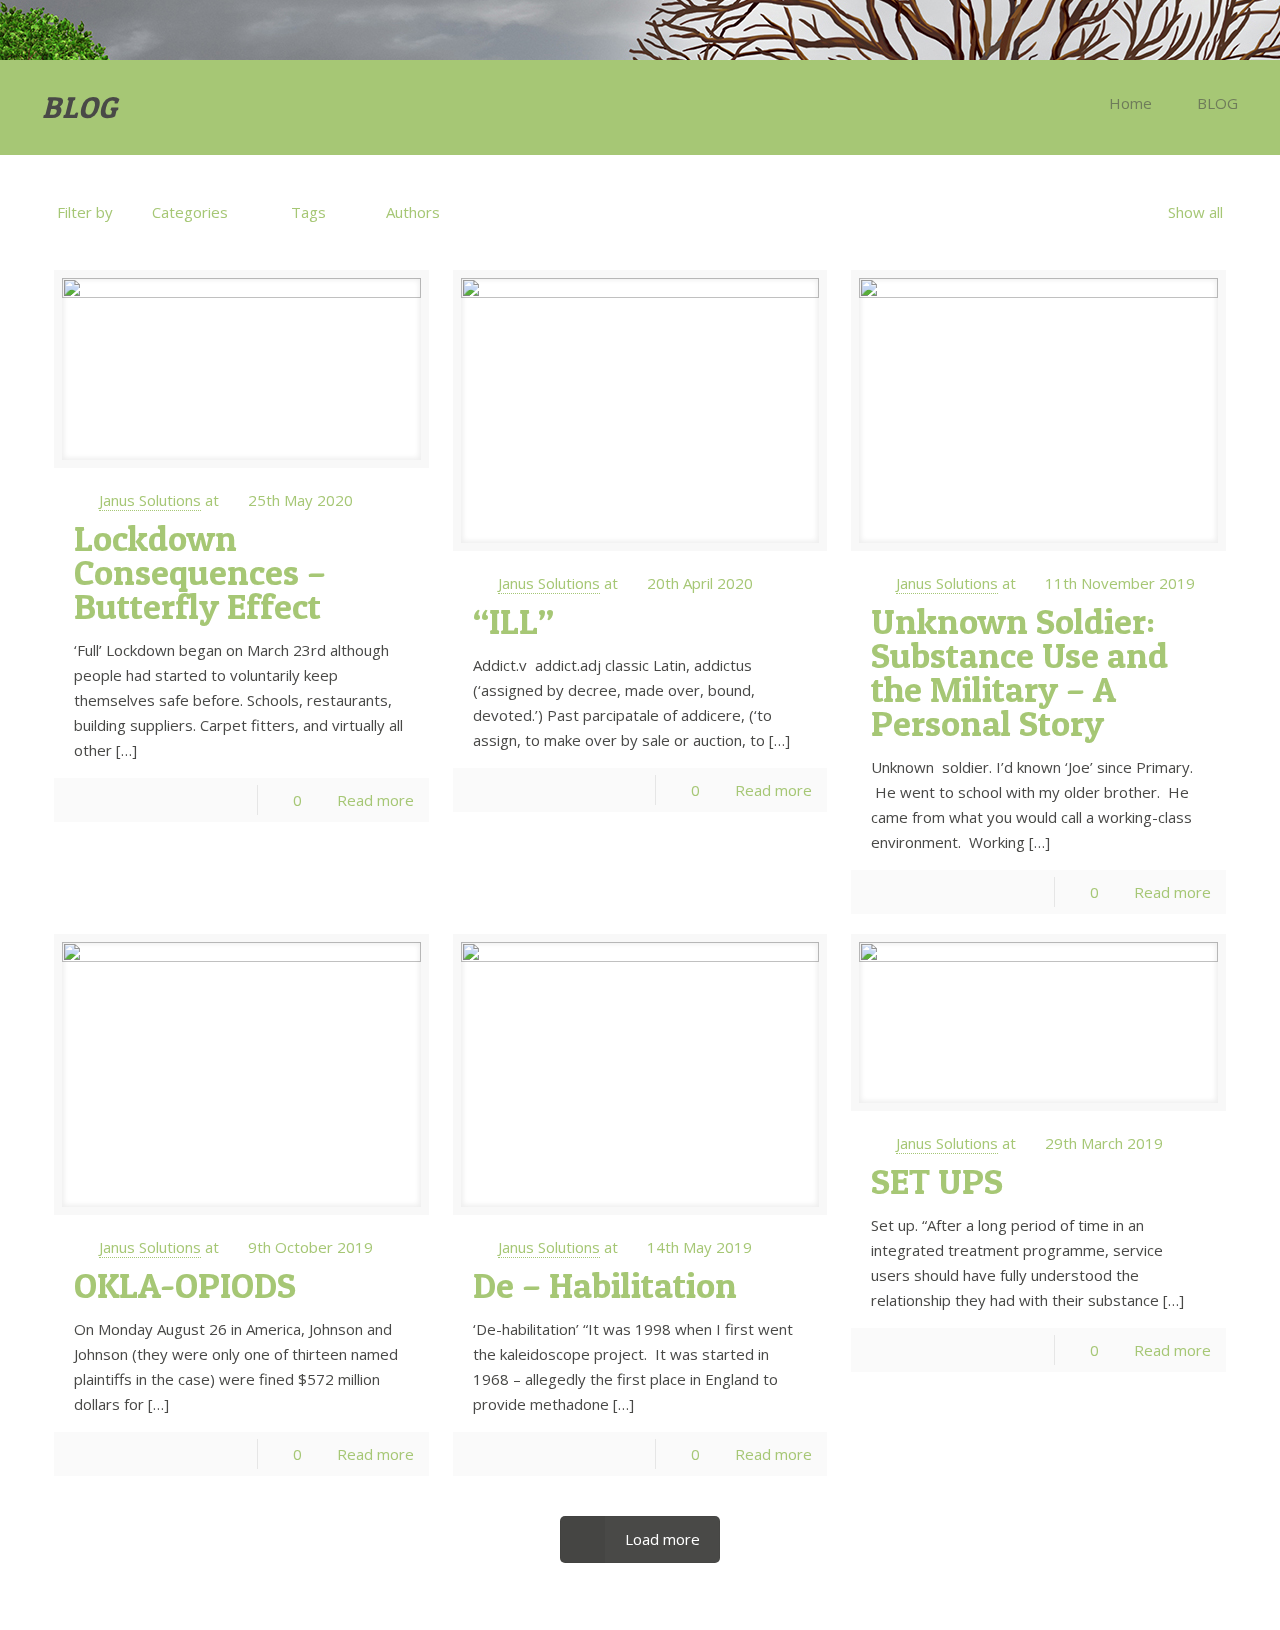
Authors (413, 212)
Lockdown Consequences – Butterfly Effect (200, 572)
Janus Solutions (150, 500)
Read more (375, 800)
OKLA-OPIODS (185, 1285)
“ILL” (513, 621)
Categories (190, 212)
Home (1130, 103)
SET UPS (937, 1181)
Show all (1195, 212)
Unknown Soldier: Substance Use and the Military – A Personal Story (1019, 672)
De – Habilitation (605, 1285)
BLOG (1217, 103)
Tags (308, 212)
